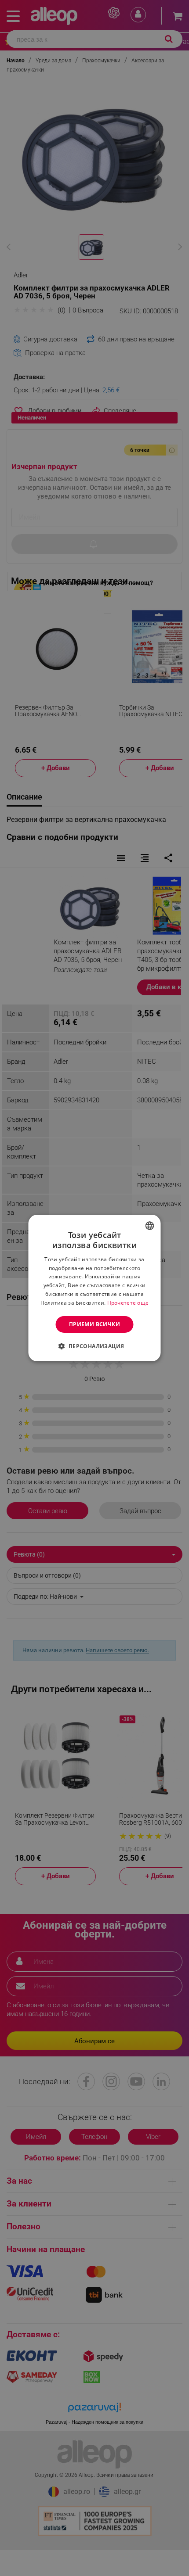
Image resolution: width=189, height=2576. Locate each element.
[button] (94, 1346)
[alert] (94, 1288)
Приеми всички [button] (94, 1324)
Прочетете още (128, 1303)
